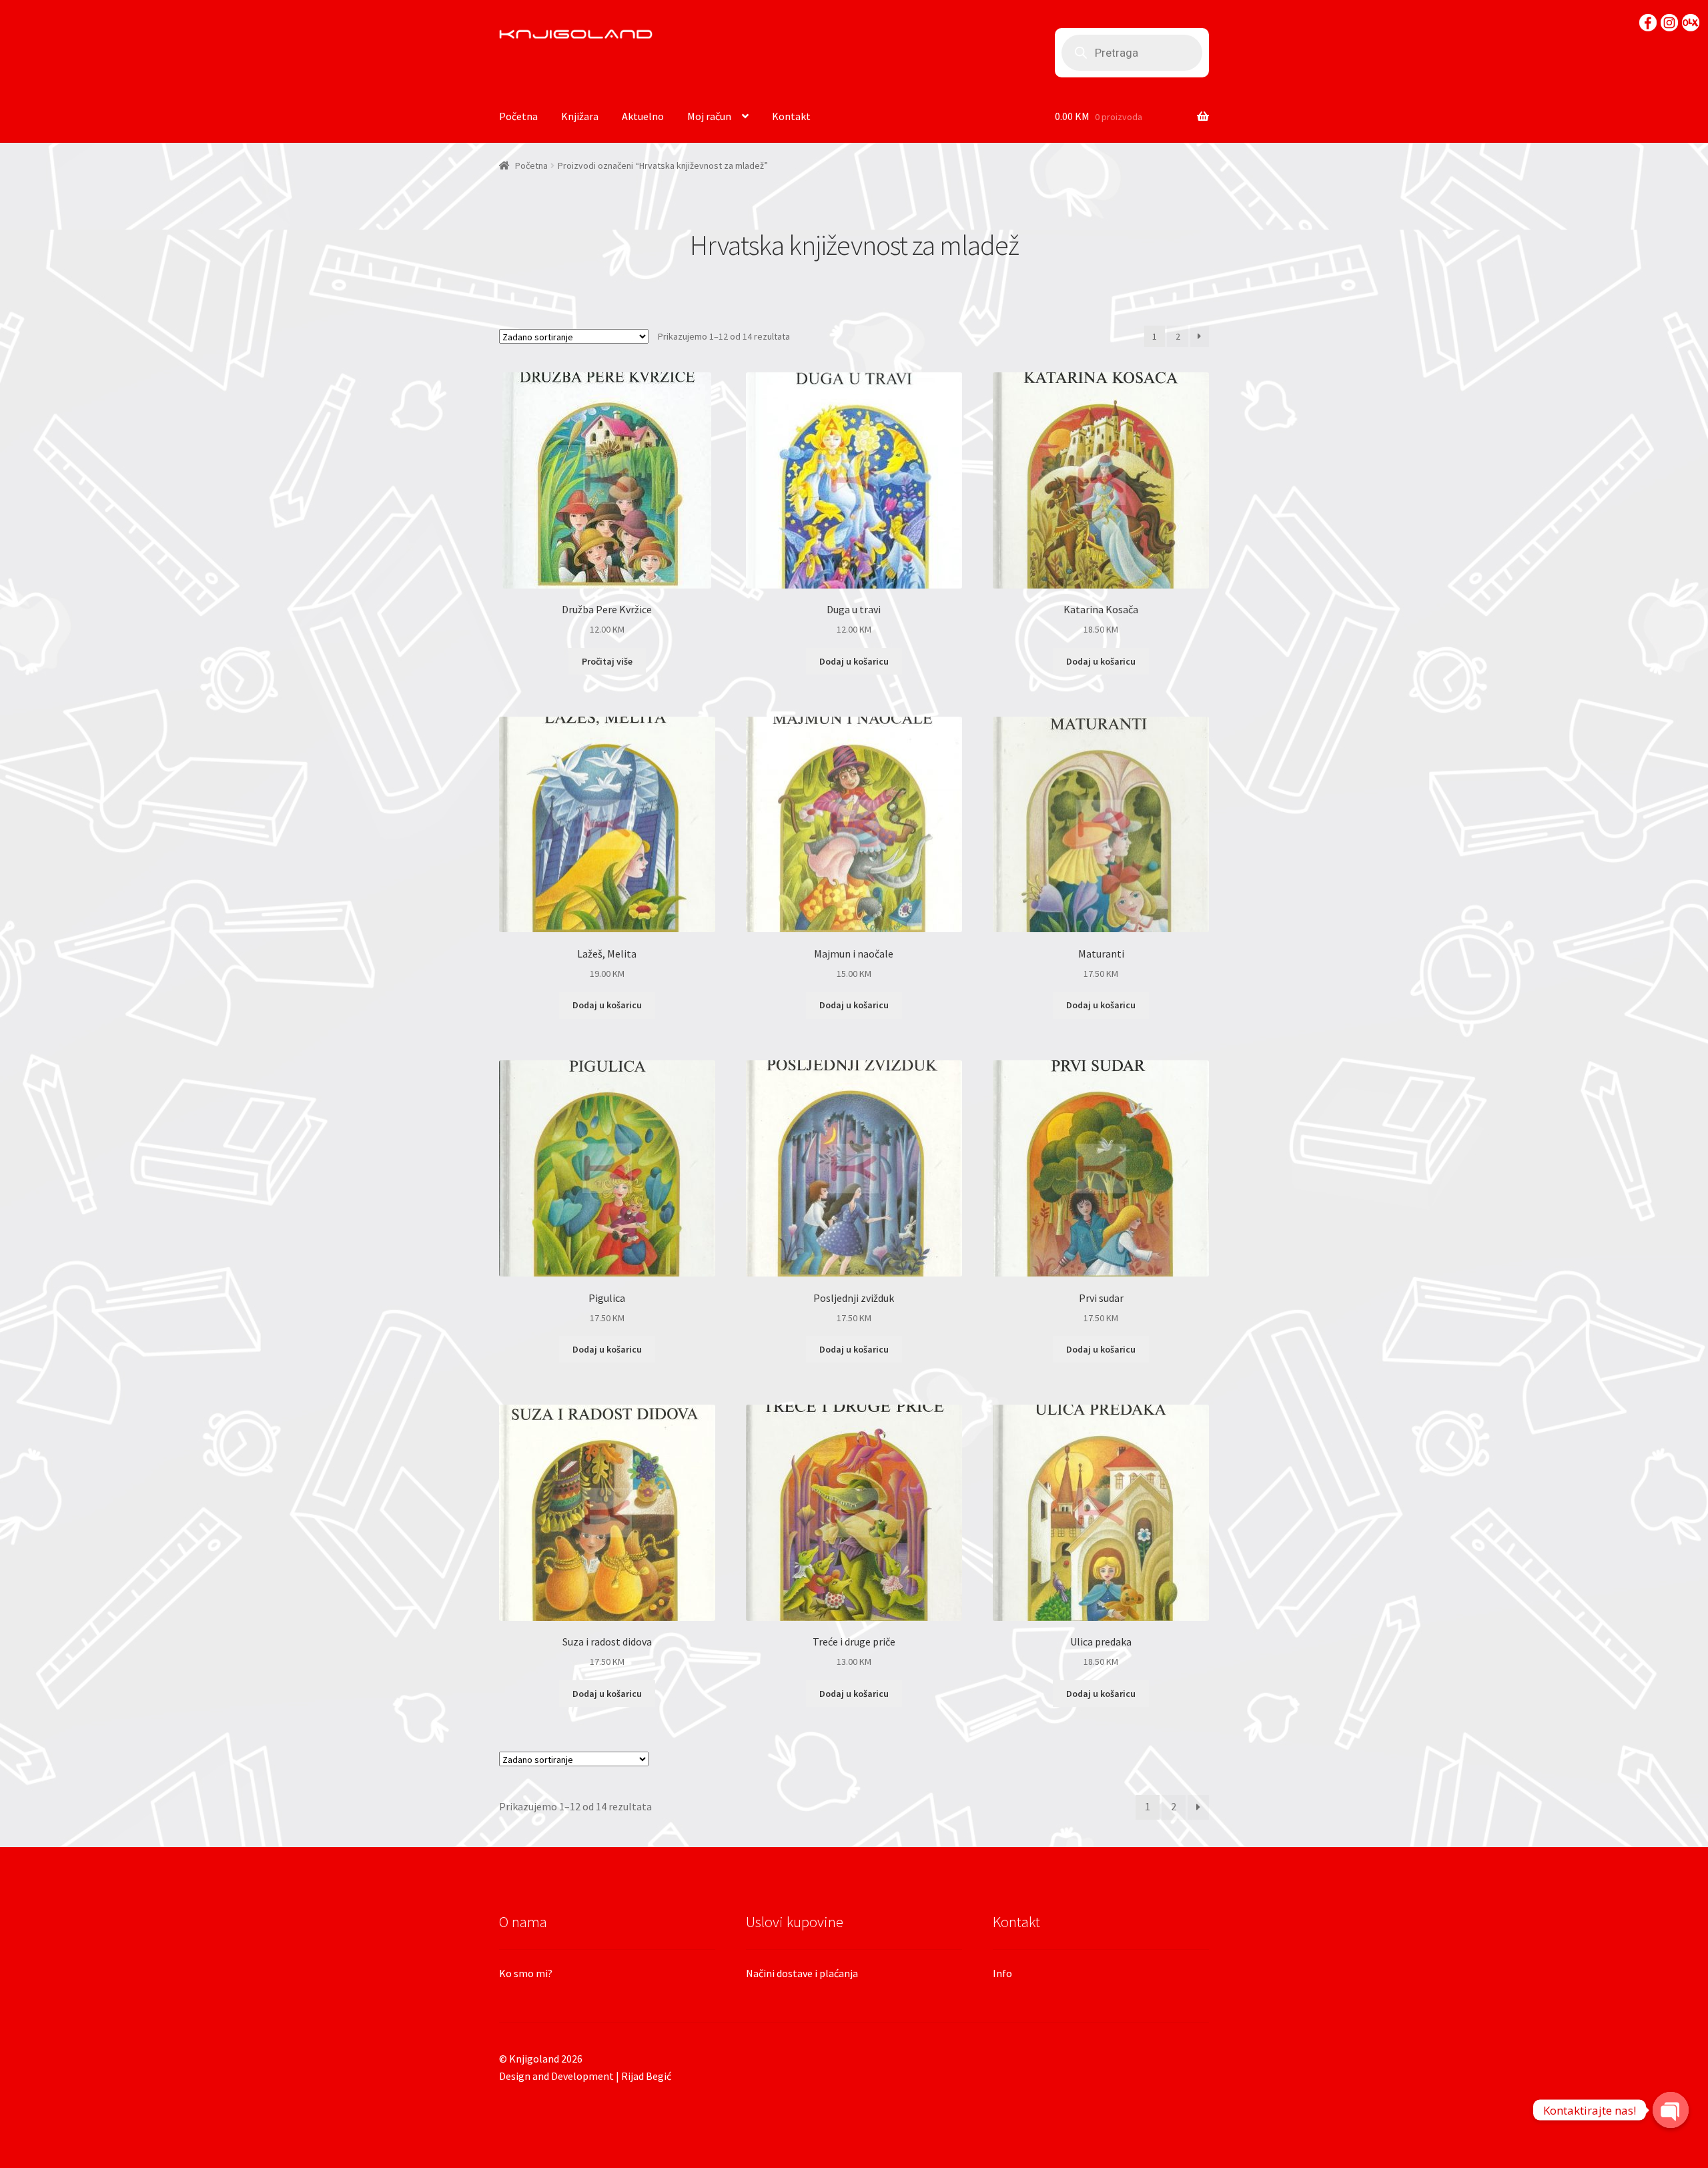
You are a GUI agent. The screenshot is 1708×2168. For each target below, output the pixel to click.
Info (1002, 1973)
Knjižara (580, 116)
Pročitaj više (607, 661)
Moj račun (709, 116)
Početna (518, 116)
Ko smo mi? (526, 1973)
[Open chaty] (1671, 2101)
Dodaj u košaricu (854, 661)
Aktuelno (643, 116)
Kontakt (791, 116)
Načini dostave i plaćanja (802, 1973)
